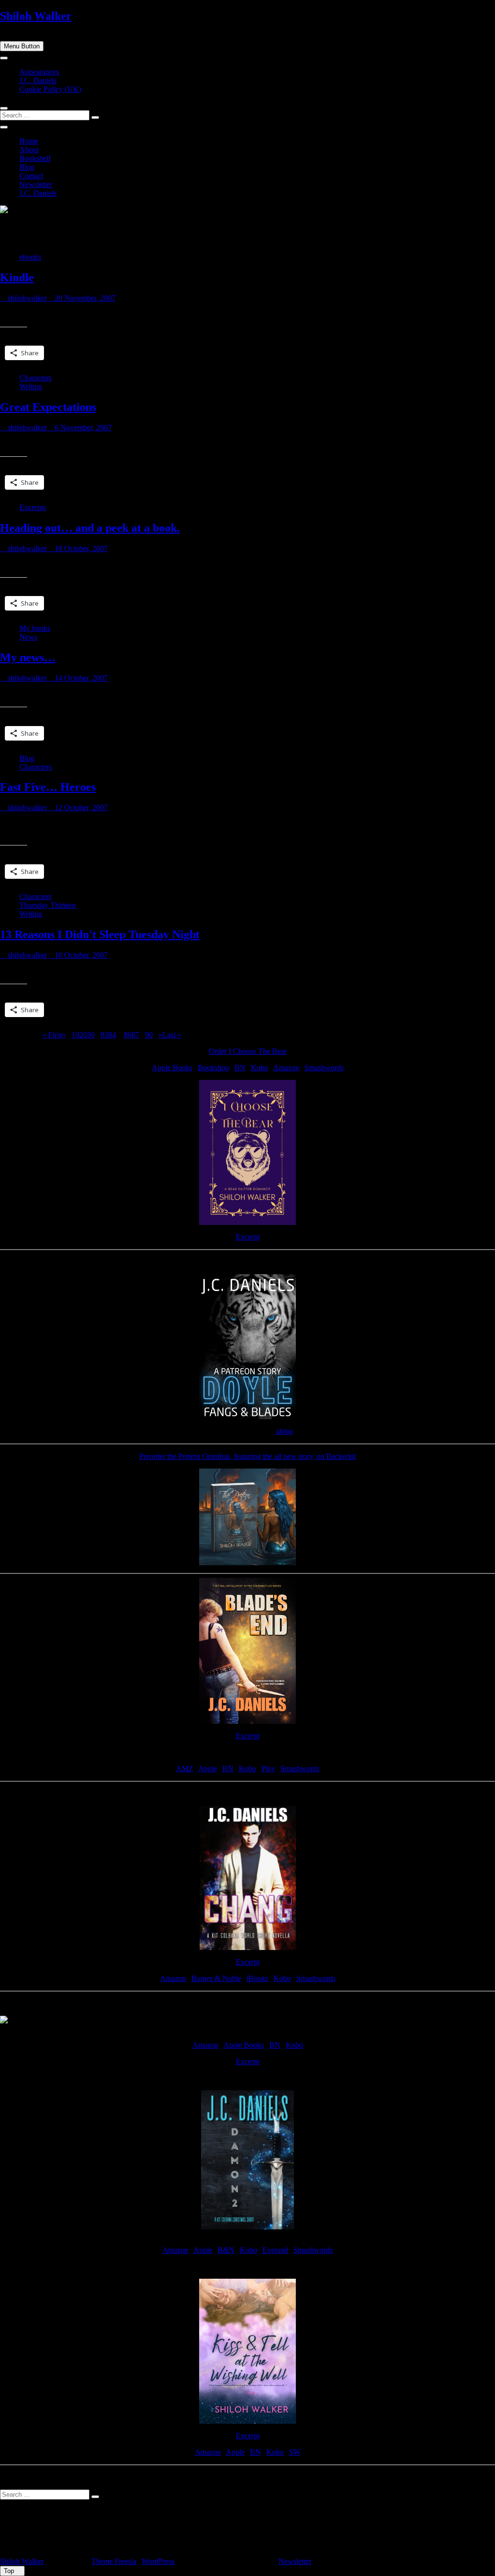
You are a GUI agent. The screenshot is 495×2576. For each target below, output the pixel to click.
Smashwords (324, 1068)
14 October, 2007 (80, 678)
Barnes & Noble (216, 1978)
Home (29, 141)
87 (135, 1035)
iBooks (257, 1978)
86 (128, 1035)
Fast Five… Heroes (48, 787)
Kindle (17, 277)
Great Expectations (48, 407)
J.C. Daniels (38, 80)
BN (240, 1068)
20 (83, 1035)
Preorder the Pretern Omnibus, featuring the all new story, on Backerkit (247, 1456)
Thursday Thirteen (48, 905)
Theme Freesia (114, 2561)
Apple (208, 1768)
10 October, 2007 (80, 955)
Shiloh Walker (36, 16)
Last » (172, 1035)
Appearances (39, 72)
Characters (36, 378)
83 (104, 1035)
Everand (275, 2250)
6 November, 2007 (82, 428)
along (284, 1431)
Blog (27, 167)
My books (35, 628)
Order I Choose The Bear (248, 1051)
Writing (31, 386)
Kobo (260, 1068)
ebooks (30, 257)
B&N (226, 2250)
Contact (31, 176)
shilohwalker (26, 298)
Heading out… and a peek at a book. (90, 528)
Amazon (286, 1068)
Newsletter (36, 184)
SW (295, 2452)
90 (149, 1035)
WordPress (158, 2561)
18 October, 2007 (80, 548)
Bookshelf (35, 158)
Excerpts (33, 507)
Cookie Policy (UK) (50, 89)
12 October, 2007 (80, 808)
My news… (28, 657)
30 (91, 1035)
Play (268, 1768)
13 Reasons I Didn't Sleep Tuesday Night (100, 934)
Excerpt (248, 1237)
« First (52, 1035)
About (29, 150)
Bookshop (213, 1068)
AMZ (185, 1768)
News (28, 637)
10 (75, 1035)
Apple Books (172, 1068)
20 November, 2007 (84, 298)
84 (112, 1035)
